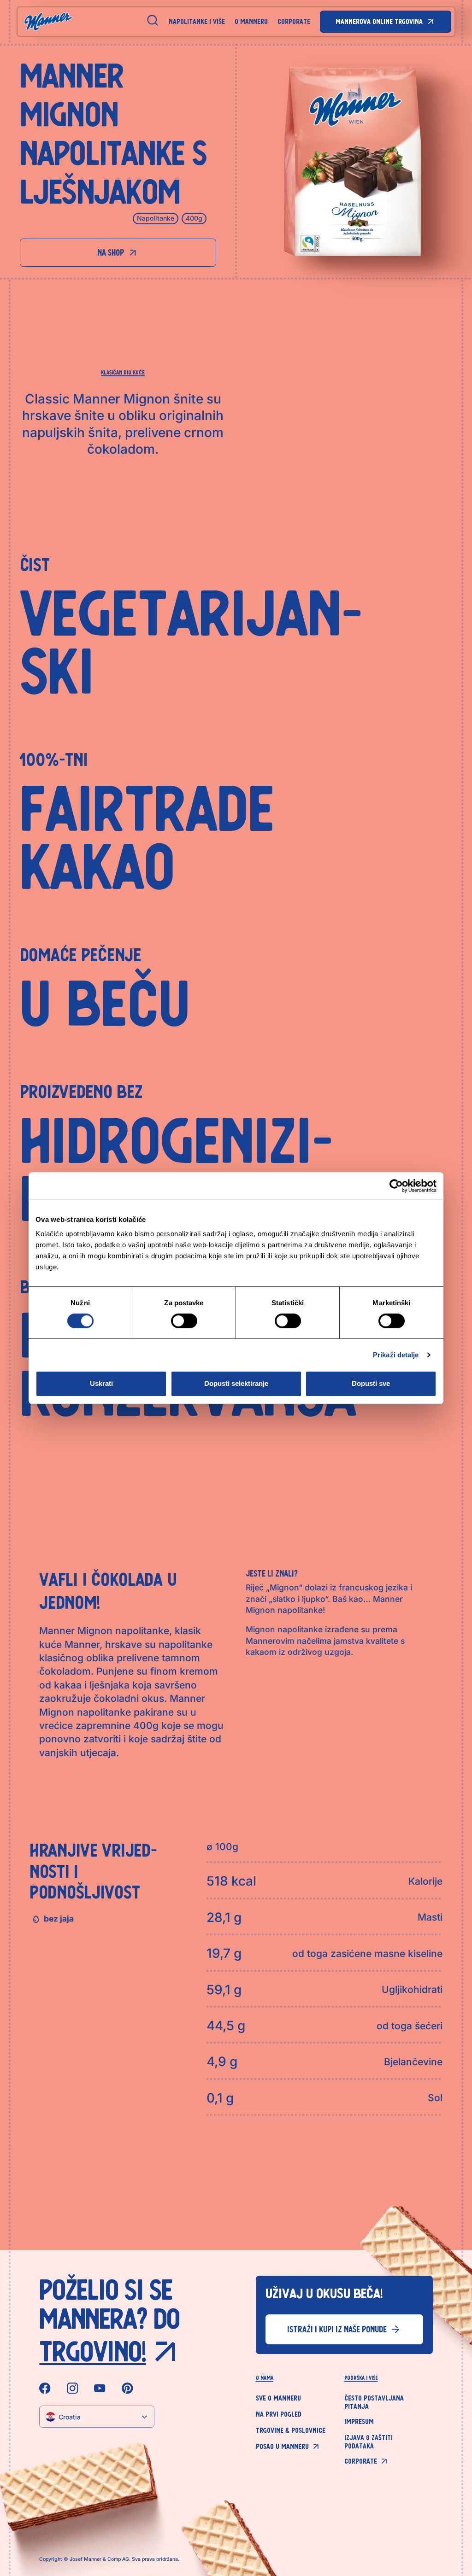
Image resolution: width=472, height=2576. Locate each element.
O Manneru (251, 21)
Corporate (294, 21)
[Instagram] (73, 2388)
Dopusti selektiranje (236, 1383)
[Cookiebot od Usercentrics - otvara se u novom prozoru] (396, 1186)
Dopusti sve (371, 1383)
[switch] (184, 1321)
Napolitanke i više (197, 21)
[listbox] (97, 2417)
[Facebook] (45, 2388)
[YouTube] (100, 2388)
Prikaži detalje (396, 1355)
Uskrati (101, 1383)
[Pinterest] (127, 2388)
